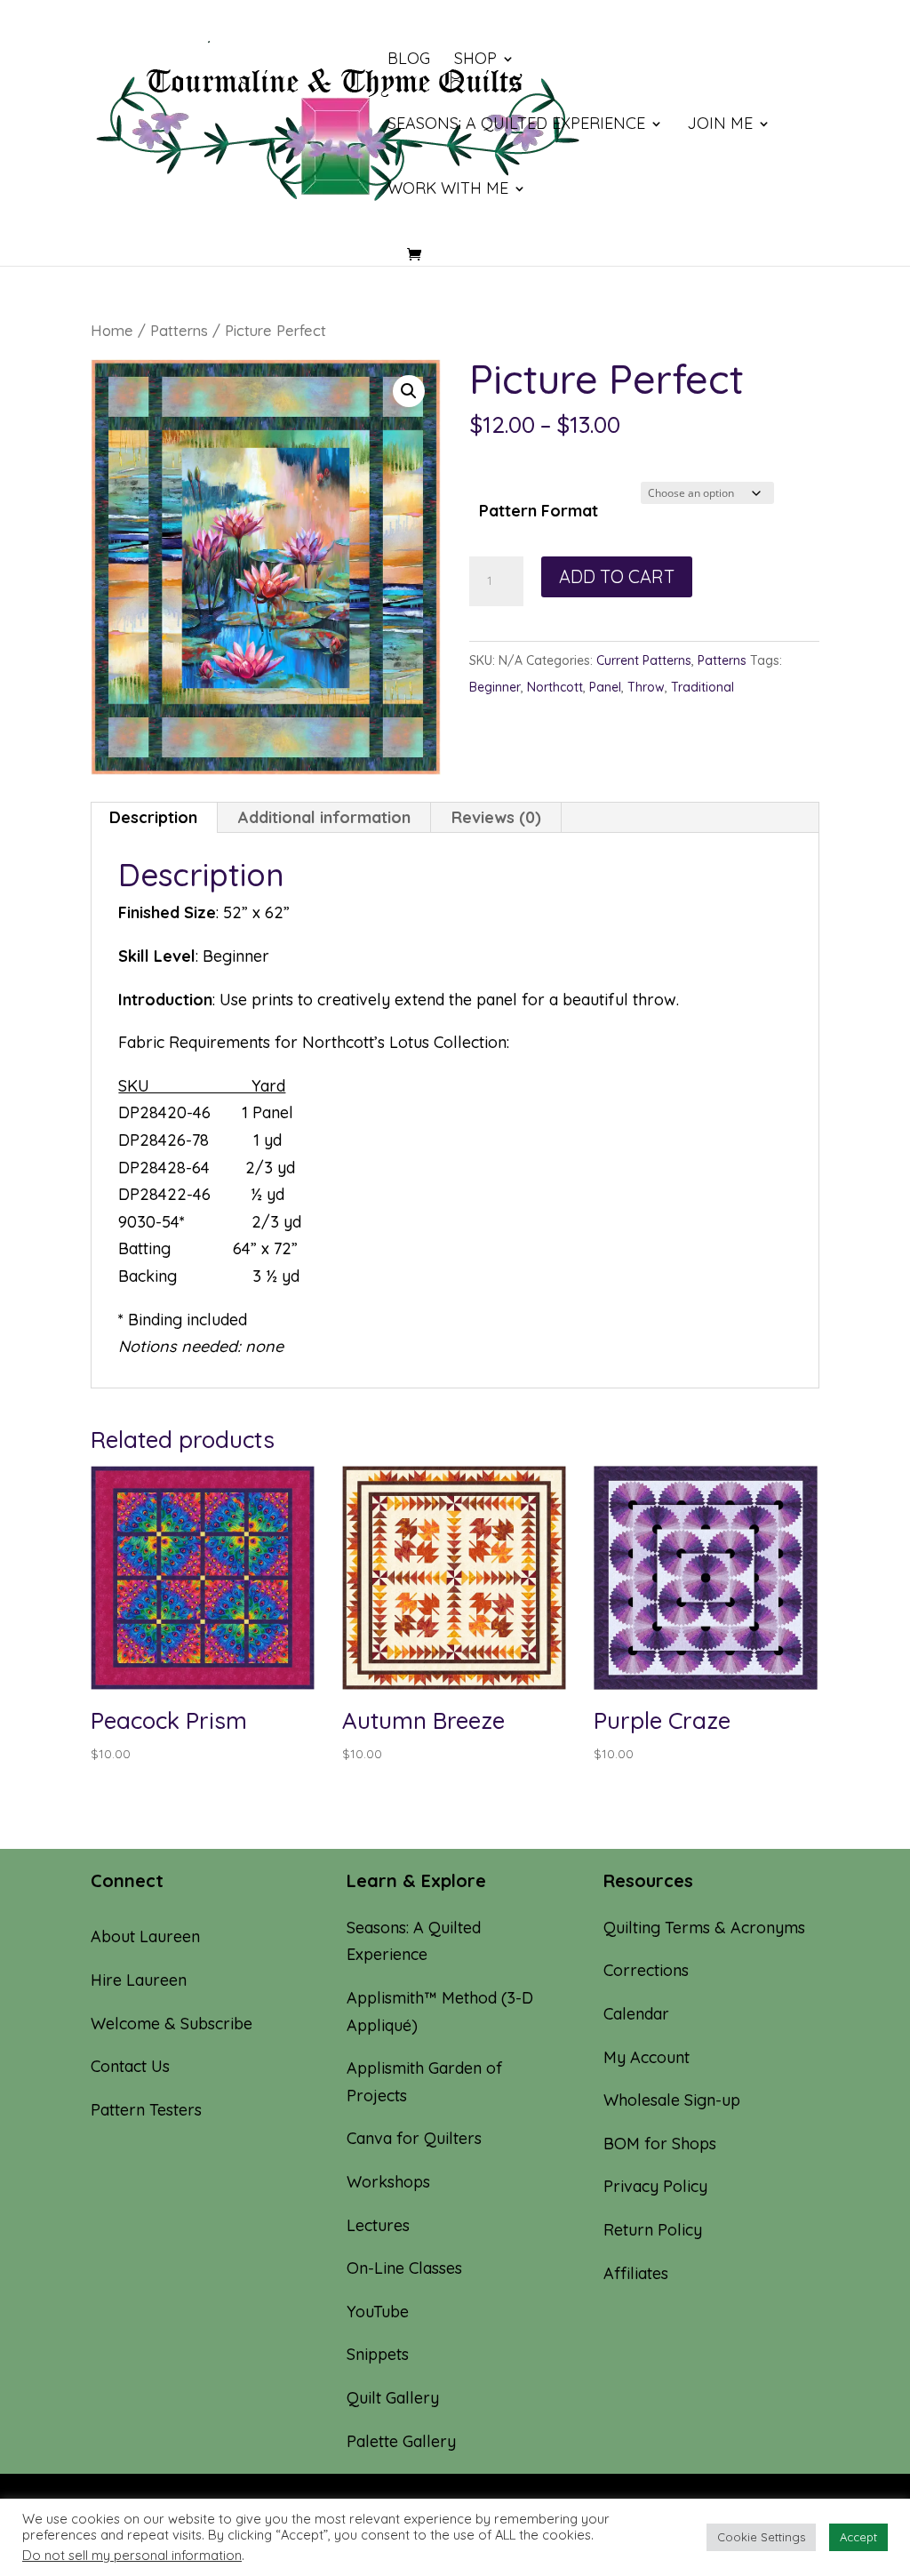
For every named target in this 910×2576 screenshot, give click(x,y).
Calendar (636, 2014)
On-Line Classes (404, 2268)
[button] (409, 391)
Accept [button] (858, 2537)
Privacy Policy (655, 2186)
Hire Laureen (139, 1980)
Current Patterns (644, 660)
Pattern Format (539, 511)
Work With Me (448, 190)
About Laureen (145, 1936)
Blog (409, 60)
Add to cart (617, 576)
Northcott (555, 687)
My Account (647, 2057)
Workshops (388, 2182)
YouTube (378, 2312)
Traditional (702, 687)
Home (112, 330)
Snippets (378, 2354)
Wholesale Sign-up (672, 2100)
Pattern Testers (146, 2110)
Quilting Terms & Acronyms (704, 1928)
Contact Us (130, 2066)
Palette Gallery (401, 2441)
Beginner (495, 687)
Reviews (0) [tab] (496, 817)
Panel (605, 687)
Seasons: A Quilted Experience (516, 125)
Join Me (720, 125)
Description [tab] (153, 817)
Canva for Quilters (414, 2138)
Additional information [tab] (324, 817)
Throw (646, 687)
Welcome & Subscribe (172, 2024)
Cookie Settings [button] (761, 2537)
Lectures (378, 2225)
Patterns (179, 330)
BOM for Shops (660, 2144)
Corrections (646, 1970)
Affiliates (636, 2273)
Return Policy (653, 2230)
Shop (475, 60)
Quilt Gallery (393, 2398)
